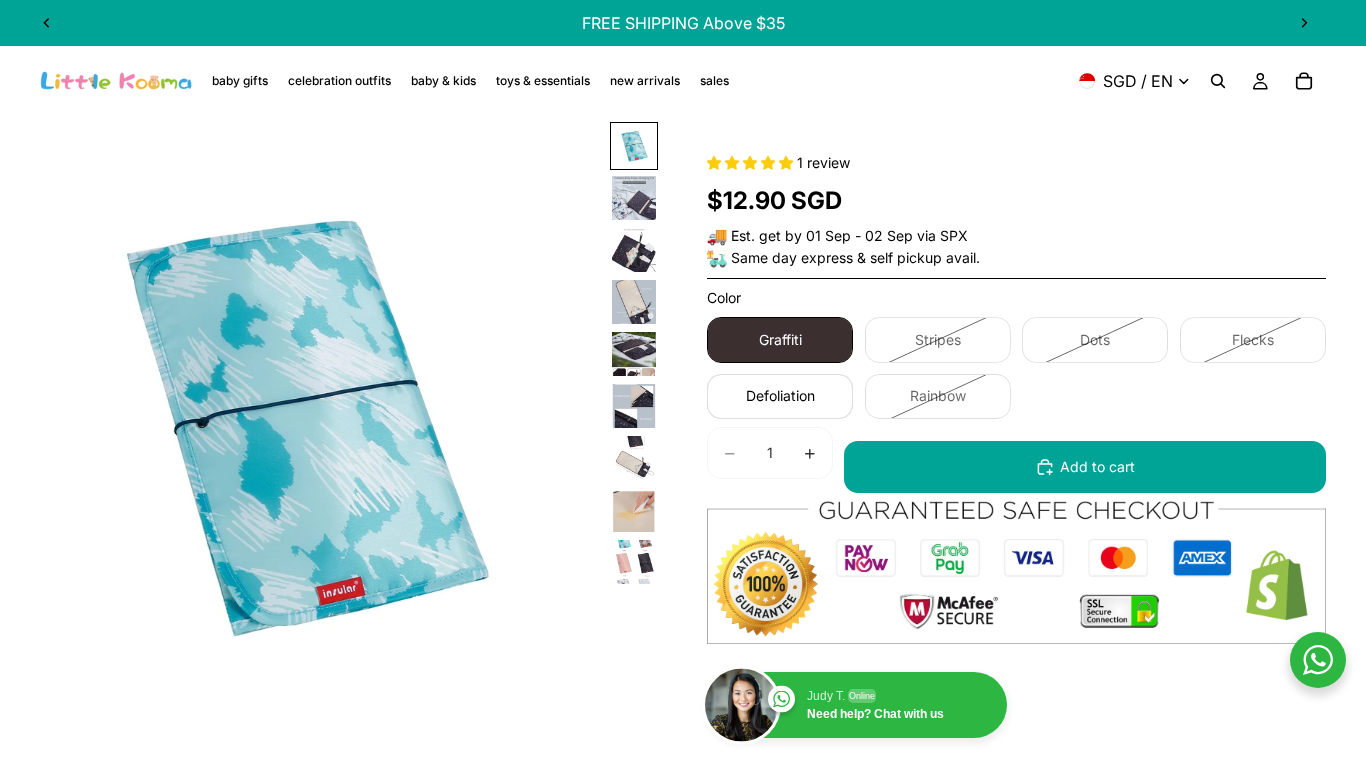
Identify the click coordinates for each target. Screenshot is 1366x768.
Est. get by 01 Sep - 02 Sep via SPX (849, 235)
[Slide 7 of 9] (634, 458)
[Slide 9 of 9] (634, 562)
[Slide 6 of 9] (634, 406)
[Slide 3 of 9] (634, 250)
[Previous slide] (47, 23)
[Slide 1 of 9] (634, 146)
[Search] (1218, 81)
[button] (752, 162)
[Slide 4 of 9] (634, 302)
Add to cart (1097, 466)
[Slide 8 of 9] (634, 510)
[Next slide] (1304, 23)
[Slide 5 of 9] (634, 354)
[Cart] (1304, 81)
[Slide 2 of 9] (634, 198)
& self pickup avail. (918, 257)
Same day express (792, 257)
